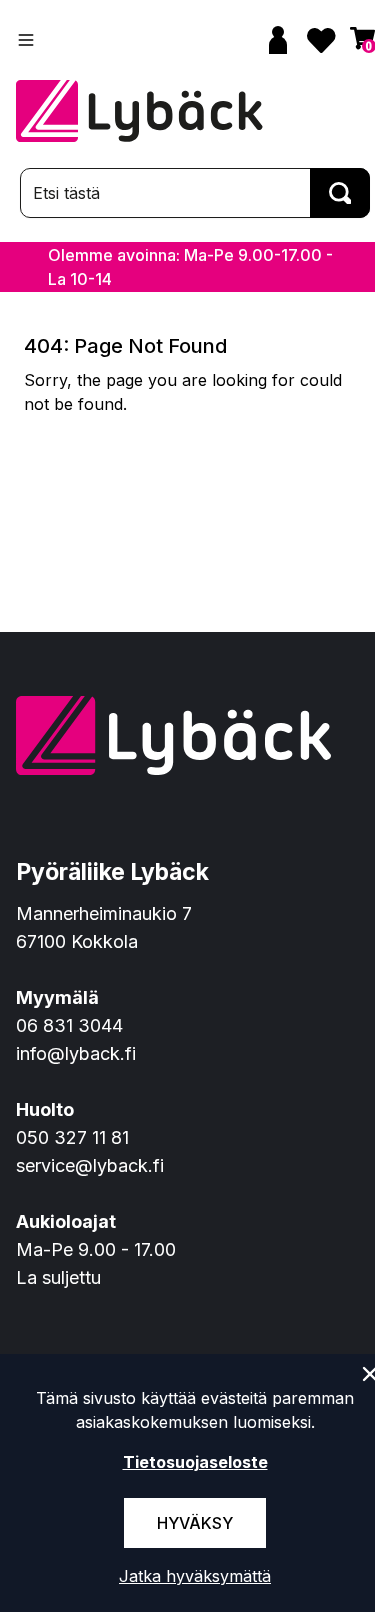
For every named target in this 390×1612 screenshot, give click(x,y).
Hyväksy (195, 1523)
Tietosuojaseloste (195, 1462)
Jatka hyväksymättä (195, 1576)
